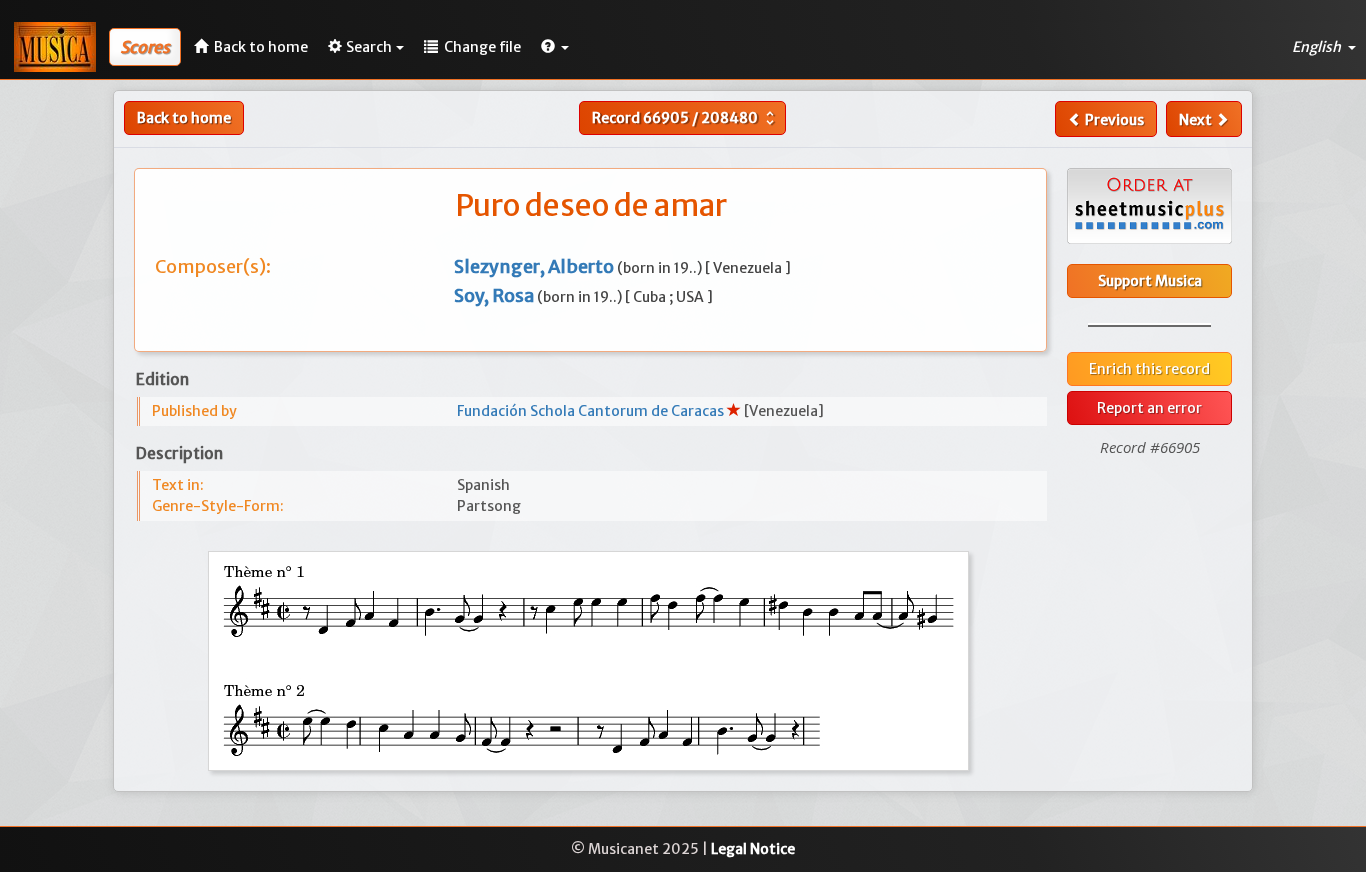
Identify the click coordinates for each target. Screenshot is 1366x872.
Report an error (1149, 408)
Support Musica (1150, 281)
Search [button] (369, 47)
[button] (555, 47)
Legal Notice (753, 849)
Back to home (184, 118)
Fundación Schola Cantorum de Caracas (592, 411)
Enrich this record (1149, 369)
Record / (685, 118)
